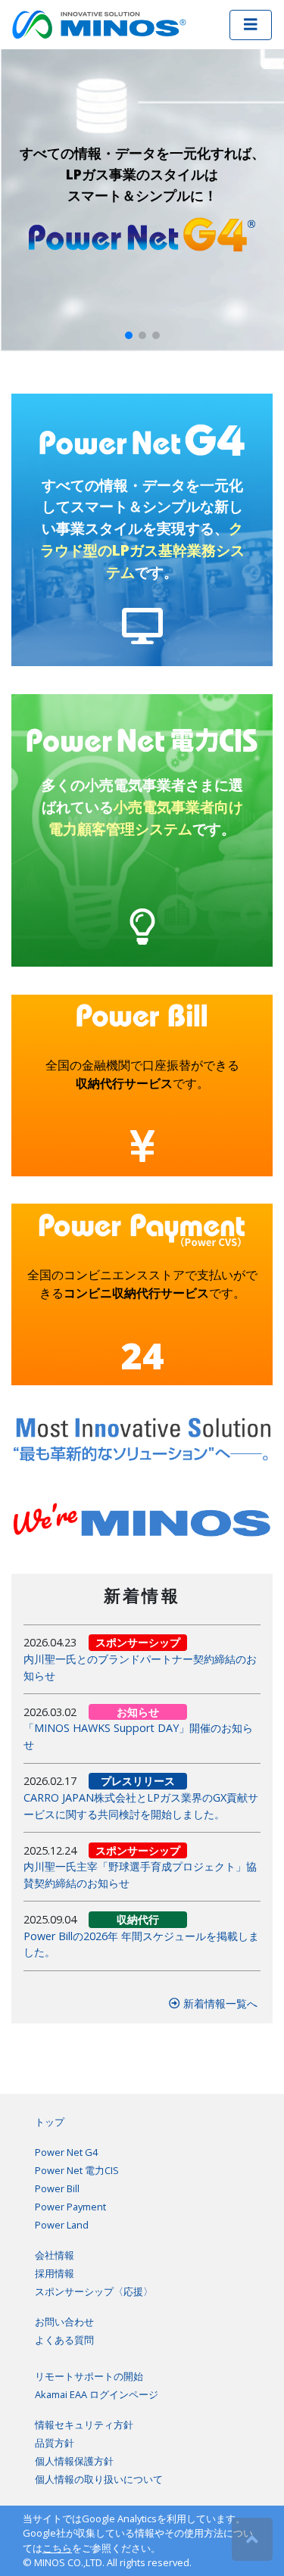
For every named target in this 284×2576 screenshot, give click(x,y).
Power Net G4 (66, 2152)
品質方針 (55, 2443)
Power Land (62, 2225)
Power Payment (70, 2207)
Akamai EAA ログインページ (97, 2394)
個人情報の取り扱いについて (99, 2479)
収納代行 (138, 1919)
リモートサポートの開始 (89, 2376)
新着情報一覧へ (218, 2003)
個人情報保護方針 (74, 2461)
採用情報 (55, 2273)
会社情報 (55, 2255)
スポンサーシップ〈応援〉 (94, 2291)
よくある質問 (64, 2340)
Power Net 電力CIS (77, 2170)
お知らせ (138, 1712)
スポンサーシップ (138, 1642)
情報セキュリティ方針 (84, 2425)
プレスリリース (138, 1781)
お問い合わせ (64, 2322)
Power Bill (57, 2188)
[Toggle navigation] (251, 25)
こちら (57, 2548)
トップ (50, 2122)
